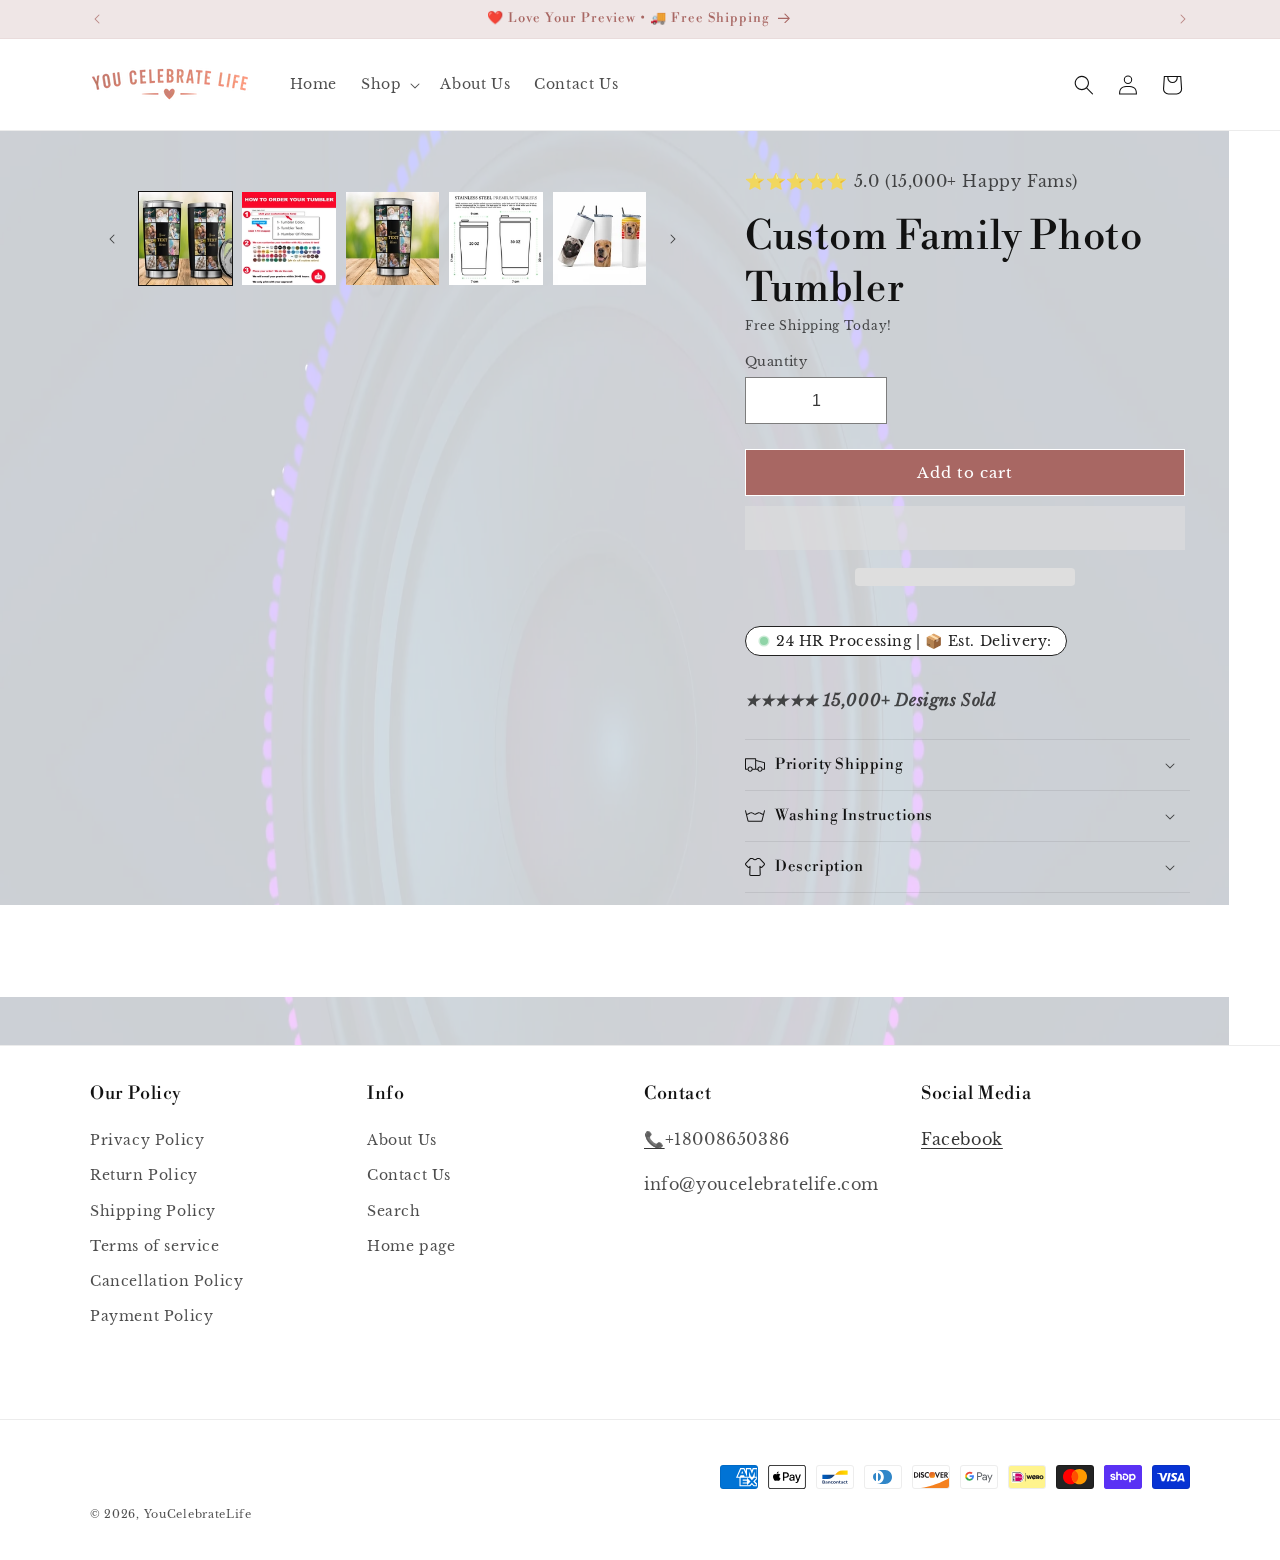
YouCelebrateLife (198, 1514)
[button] (965, 529)
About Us (402, 1141)
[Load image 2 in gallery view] (288, 238)
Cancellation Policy (166, 1282)
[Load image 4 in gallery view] (495, 238)
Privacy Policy (147, 1141)
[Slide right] (673, 239)
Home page (411, 1246)
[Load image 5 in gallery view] (599, 238)
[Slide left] (112, 239)
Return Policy (144, 1176)
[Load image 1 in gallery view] (185, 238)
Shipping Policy (153, 1211)
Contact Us (409, 1176)
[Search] (1084, 85)
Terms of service (155, 1246)
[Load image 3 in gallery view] (392, 238)
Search (394, 1211)
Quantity (776, 360)
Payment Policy (151, 1317)
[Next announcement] (1183, 19)
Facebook (962, 1140)
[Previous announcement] (97, 19)
